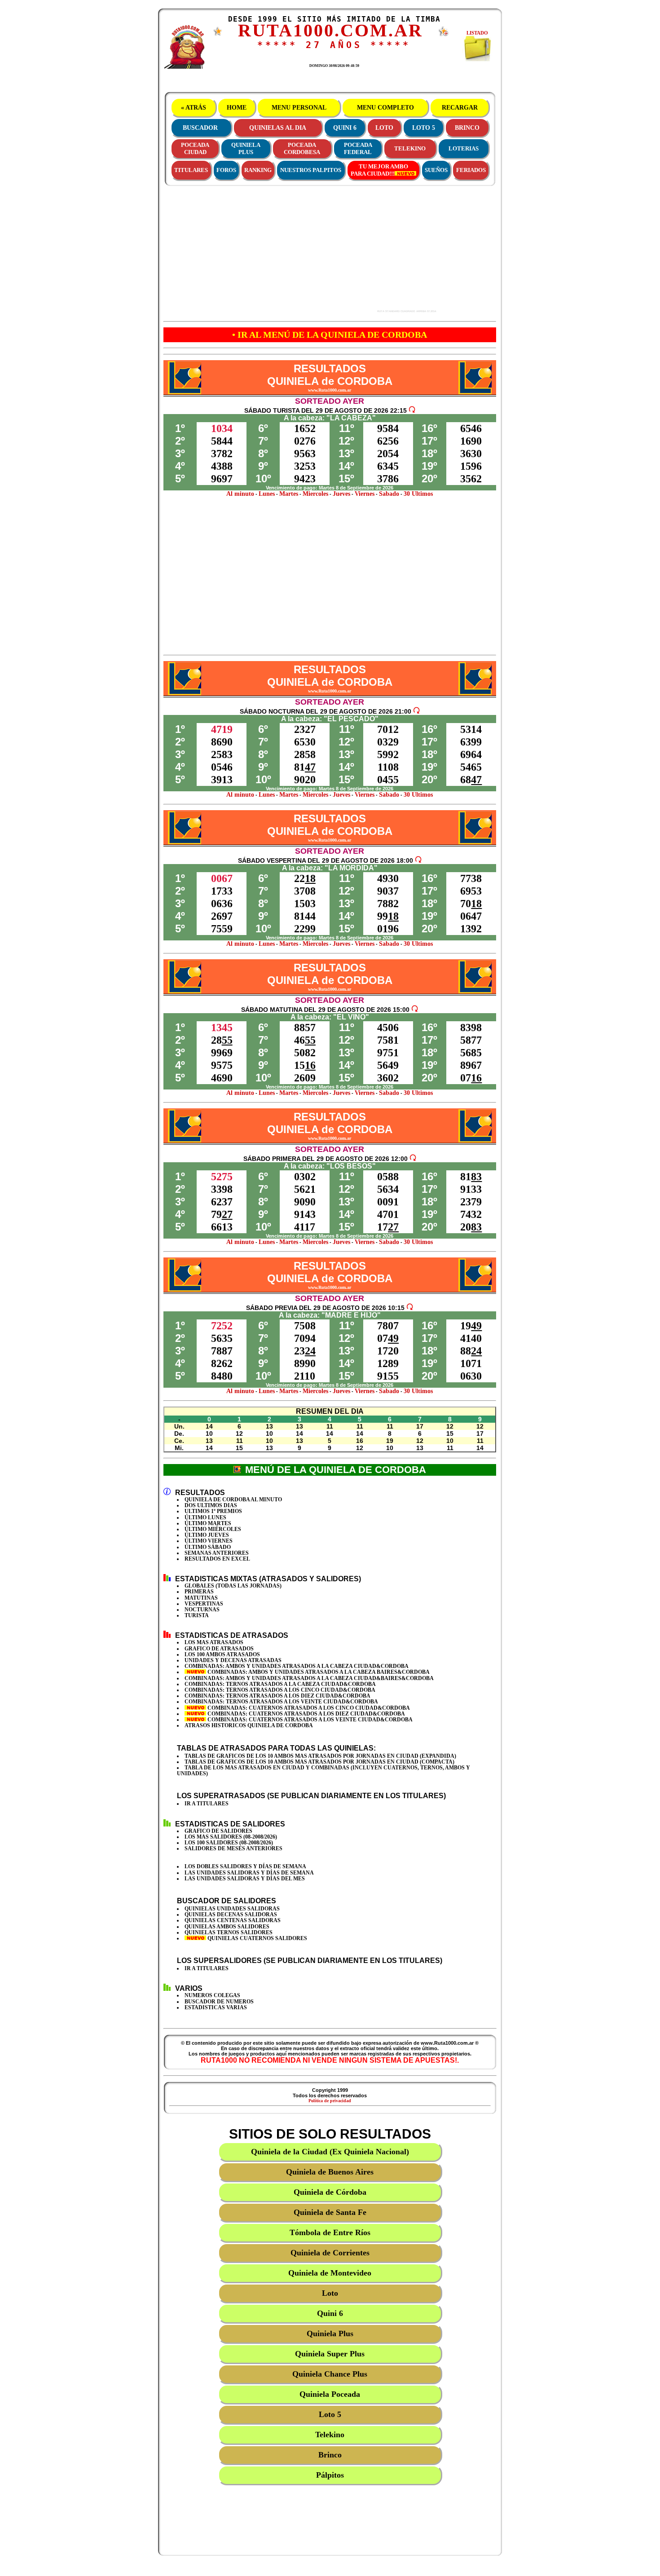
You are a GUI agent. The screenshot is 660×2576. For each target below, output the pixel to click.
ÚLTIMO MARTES (208, 1523)
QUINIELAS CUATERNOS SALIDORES (257, 1938)
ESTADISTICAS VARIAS (216, 2007)
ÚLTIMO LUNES (205, 1517)
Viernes (365, 494)
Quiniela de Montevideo (330, 2273)
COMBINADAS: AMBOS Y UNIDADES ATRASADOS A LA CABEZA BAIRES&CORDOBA (318, 1672)
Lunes (267, 494)
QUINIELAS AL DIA (278, 128)
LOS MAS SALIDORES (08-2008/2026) (231, 1837)
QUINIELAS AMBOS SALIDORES (227, 1927)
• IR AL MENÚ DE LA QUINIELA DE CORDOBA (330, 335)
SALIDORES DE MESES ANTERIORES (233, 1848)
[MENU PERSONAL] (218, 34)
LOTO (384, 128)
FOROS (226, 170)
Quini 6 (330, 2313)
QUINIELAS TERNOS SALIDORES (229, 1932)
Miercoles (315, 494)
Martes (289, 494)
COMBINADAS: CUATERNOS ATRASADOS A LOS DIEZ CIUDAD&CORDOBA (306, 1714)
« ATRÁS (194, 108)
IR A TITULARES (207, 1804)
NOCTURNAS (202, 1610)
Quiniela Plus (330, 2333)
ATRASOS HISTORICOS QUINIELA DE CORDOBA (249, 1725)
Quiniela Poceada (330, 2394)
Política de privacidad (330, 2101)
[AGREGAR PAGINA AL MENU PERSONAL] (444, 35)
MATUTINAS (201, 1598)
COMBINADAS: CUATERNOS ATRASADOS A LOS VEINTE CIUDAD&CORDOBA (309, 1720)
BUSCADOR (200, 128)
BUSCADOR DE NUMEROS (219, 2002)
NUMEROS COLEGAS (212, 1995)
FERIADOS (471, 170)
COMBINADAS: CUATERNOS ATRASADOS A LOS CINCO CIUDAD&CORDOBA (308, 1708)
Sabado (389, 494)
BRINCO (467, 128)
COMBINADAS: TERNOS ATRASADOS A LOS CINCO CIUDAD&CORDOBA (280, 1690)
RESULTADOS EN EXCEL (217, 1559)
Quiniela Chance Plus (330, 2374)
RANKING (258, 170)
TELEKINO (410, 148)
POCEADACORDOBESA (302, 148)
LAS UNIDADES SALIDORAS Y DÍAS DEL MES (245, 1879)
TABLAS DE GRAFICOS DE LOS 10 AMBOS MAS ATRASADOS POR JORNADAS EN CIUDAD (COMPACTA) (319, 1762)
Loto (330, 2293)
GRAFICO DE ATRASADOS (219, 1649)
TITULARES (191, 170)
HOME (237, 108)
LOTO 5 (424, 128)
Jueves (341, 494)
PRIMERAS (199, 1592)
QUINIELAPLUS (246, 148)
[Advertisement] (299, 249)
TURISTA (197, 1615)
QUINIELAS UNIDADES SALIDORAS (232, 1909)
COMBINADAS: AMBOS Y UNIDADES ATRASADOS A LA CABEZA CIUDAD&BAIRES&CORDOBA (309, 1678)
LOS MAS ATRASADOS (214, 1642)
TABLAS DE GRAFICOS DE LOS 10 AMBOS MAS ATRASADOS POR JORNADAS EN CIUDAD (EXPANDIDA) (320, 1756)
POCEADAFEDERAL (358, 148)
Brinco (330, 2455)
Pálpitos (330, 2475)
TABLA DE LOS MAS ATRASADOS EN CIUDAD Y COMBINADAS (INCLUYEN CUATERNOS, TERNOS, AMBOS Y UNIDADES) (323, 1771)
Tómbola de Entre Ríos (330, 2232)
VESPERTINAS (204, 1604)
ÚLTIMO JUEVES (207, 1535)
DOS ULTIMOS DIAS (211, 1505)
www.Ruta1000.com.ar (330, 390)
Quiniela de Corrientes (330, 2253)
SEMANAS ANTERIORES (217, 1553)
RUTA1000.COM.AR (330, 30)
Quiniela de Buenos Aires (330, 2172)
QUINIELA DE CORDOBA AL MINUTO (233, 1500)
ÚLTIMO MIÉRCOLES (213, 1529)
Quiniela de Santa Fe (330, 2212)
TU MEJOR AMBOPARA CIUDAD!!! (379, 170)
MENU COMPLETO (385, 108)
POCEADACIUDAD (195, 148)
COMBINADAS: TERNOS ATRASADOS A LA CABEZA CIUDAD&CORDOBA (280, 1684)
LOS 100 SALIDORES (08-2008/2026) (229, 1843)
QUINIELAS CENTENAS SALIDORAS (233, 1920)
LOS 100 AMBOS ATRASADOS (222, 1654)
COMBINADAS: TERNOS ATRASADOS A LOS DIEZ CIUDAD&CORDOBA (277, 1696)
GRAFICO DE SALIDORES (218, 1831)
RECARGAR (460, 108)
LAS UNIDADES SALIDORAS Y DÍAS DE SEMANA (249, 1873)
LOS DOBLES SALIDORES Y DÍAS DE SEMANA (245, 1866)
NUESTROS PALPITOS (311, 170)
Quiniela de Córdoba (330, 2192)
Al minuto (240, 494)
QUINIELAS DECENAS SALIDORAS (231, 1914)
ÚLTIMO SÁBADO (208, 1547)
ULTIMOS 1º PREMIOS (213, 1511)
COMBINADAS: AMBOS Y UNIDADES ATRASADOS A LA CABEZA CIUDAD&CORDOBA (297, 1666)
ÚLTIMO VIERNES (209, 1541)
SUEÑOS (436, 170)
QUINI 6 (345, 128)
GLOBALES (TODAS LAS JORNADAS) (233, 1586)
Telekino (330, 2435)
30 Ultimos (418, 494)
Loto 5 (330, 2414)
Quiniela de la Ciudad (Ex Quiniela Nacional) (330, 2152)
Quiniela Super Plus (330, 2354)
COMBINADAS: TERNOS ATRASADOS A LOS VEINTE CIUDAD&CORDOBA (281, 1702)
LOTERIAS (464, 148)
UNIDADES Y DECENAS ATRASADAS (233, 1660)
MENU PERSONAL (299, 108)
